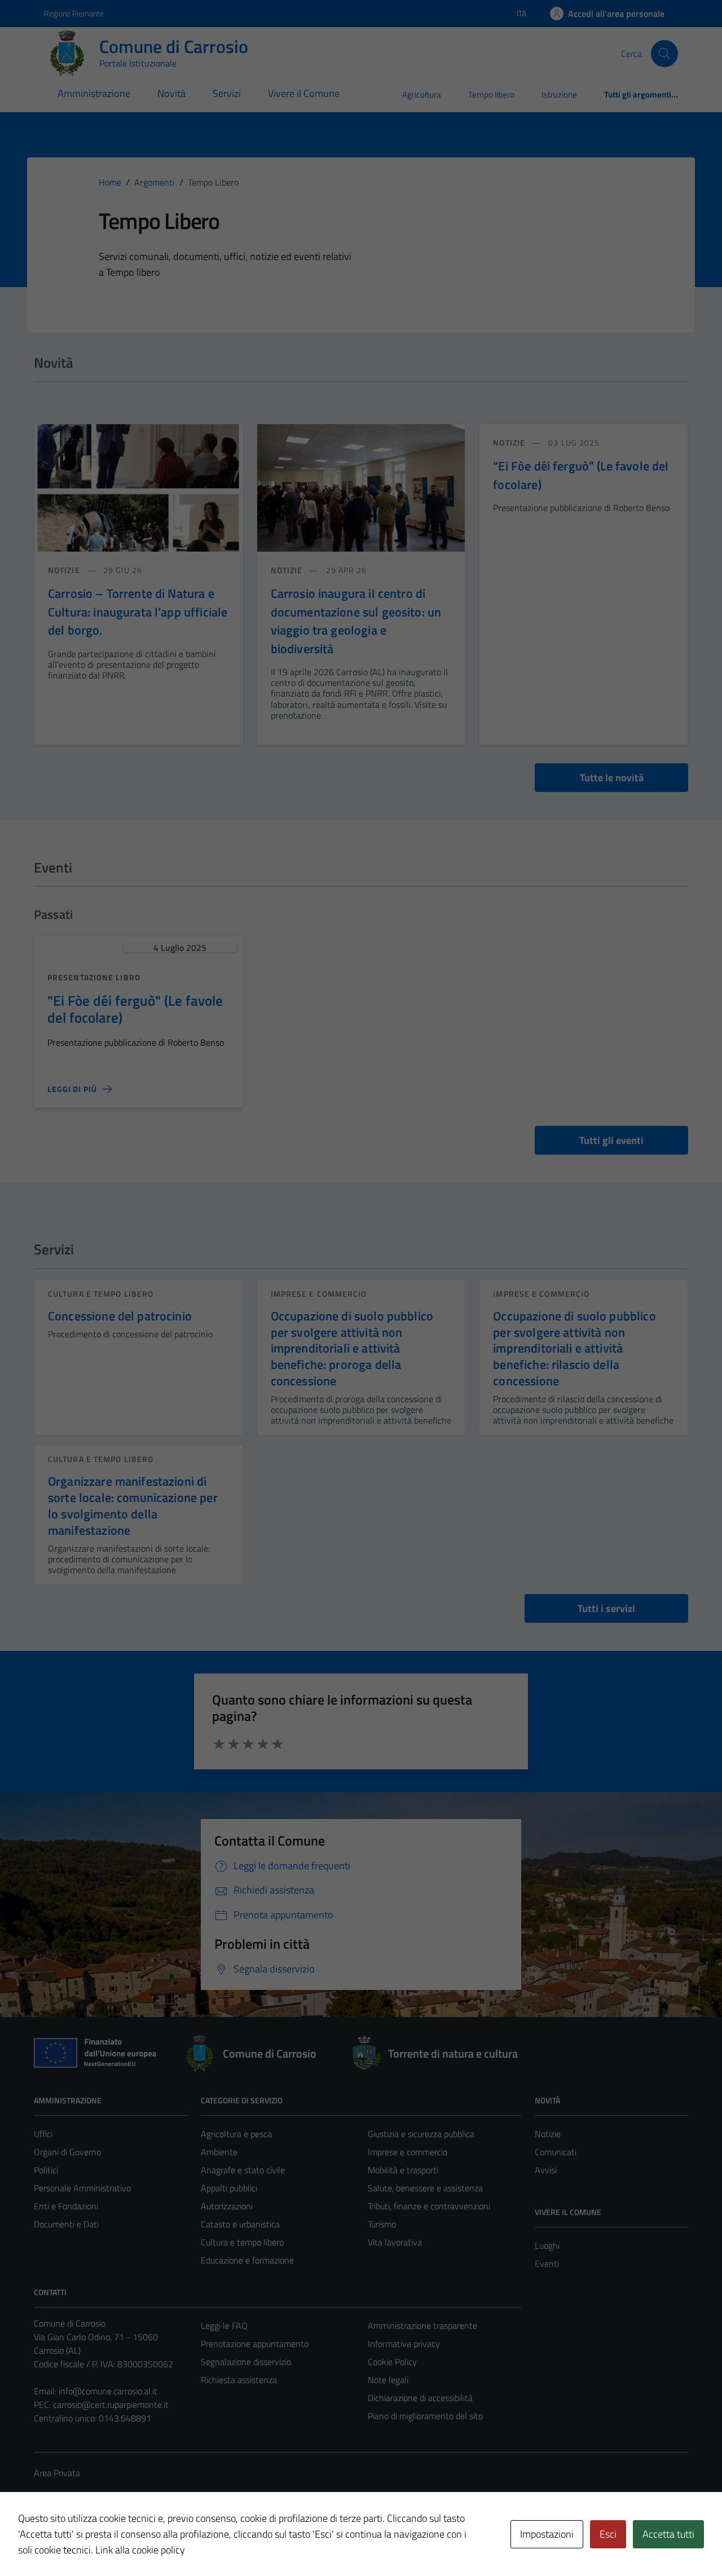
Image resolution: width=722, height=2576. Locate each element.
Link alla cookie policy (140, 2550)
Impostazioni (547, 2534)
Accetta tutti (668, 2534)
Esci (608, 2534)
